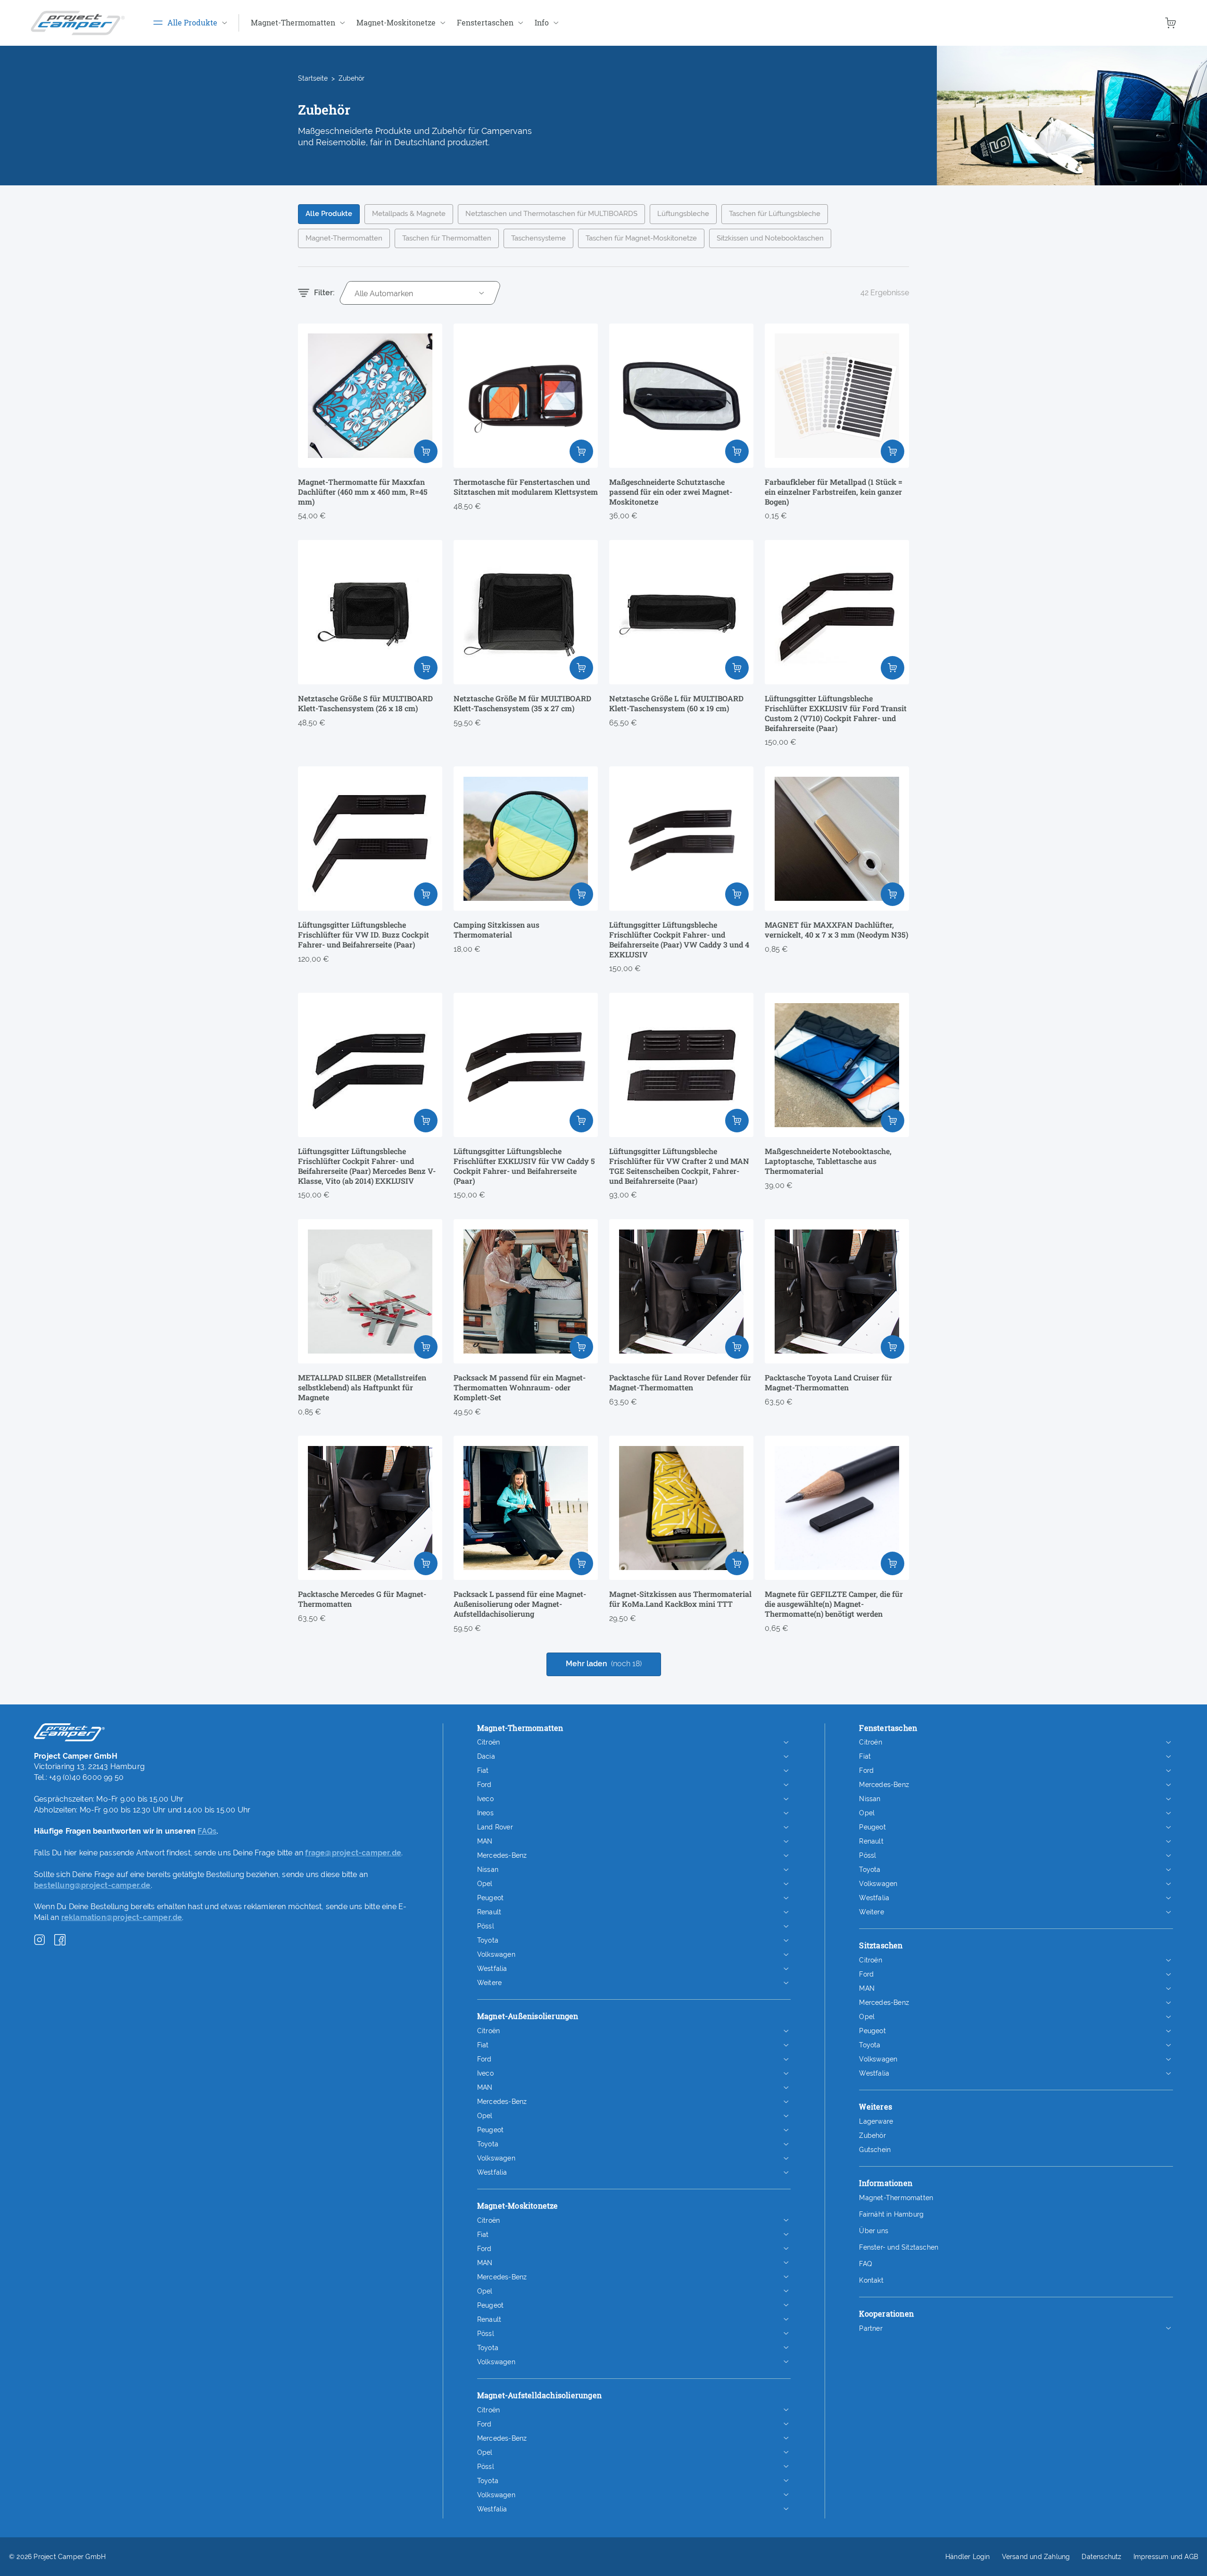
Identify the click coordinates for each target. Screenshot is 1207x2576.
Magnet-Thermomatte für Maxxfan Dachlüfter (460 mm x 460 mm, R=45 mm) (363, 492)
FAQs (207, 1831)
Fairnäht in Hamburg (891, 2214)
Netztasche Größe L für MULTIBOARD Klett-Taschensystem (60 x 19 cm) (676, 703)
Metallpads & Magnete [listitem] (409, 214)
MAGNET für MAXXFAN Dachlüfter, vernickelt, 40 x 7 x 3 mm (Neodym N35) (836, 930)
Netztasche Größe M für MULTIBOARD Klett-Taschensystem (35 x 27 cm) (522, 703)
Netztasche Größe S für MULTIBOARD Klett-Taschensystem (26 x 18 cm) (365, 703)
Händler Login (968, 2557)
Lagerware (876, 2121)
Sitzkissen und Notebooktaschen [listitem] (770, 238)
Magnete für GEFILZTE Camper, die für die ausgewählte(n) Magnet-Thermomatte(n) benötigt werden (834, 1604)
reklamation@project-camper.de (122, 1917)
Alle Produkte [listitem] (329, 214)
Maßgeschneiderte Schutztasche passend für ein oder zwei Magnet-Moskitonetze (671, 492)
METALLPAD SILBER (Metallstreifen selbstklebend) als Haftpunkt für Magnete (362, 1388)
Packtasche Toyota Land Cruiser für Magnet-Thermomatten (828, 1383)
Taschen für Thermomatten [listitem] (447, 238)
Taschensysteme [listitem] (538, 238)
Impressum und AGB (1166, 2557)
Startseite (313, 78)
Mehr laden (604, 1664)
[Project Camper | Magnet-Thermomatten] (78, 23)
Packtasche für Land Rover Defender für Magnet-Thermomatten (680, 1383)
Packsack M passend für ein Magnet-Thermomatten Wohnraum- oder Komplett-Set (520, 1388)
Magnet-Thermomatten (896, 2198)
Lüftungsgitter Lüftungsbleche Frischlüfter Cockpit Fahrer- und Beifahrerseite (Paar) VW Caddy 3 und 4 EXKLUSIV (679, 939)
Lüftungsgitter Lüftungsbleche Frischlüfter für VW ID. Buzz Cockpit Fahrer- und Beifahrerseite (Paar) (364, 935)
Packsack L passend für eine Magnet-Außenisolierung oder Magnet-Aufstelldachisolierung (520, 1604)
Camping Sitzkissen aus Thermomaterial (496, 930)
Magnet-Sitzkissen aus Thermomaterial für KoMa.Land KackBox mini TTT (680, 1599)
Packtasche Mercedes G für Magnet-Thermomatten (362, 1599)
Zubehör (872, 2136)
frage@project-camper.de (353, 1853)
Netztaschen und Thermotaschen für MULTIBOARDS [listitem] (551, 214)
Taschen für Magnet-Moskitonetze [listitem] (641, 238)
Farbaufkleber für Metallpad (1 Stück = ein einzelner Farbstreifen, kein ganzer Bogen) (834, 492)
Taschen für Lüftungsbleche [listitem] (775, 214)
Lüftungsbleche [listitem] (683, 214)
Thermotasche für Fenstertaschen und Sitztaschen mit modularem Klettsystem (526, 487)
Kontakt (871, 2280)
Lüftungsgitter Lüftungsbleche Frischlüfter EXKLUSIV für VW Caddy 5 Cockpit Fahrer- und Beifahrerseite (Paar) (524, 1166)
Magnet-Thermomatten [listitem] (344, 238)
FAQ (865, 2264)
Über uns (874, 2231)
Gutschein (875, 2150)
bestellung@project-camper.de (92, 1885)
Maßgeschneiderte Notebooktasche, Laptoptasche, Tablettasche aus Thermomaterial (828, 1161)
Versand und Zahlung (1036, 2557)
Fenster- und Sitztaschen (899, 2247)
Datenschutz (1101, 2557)
